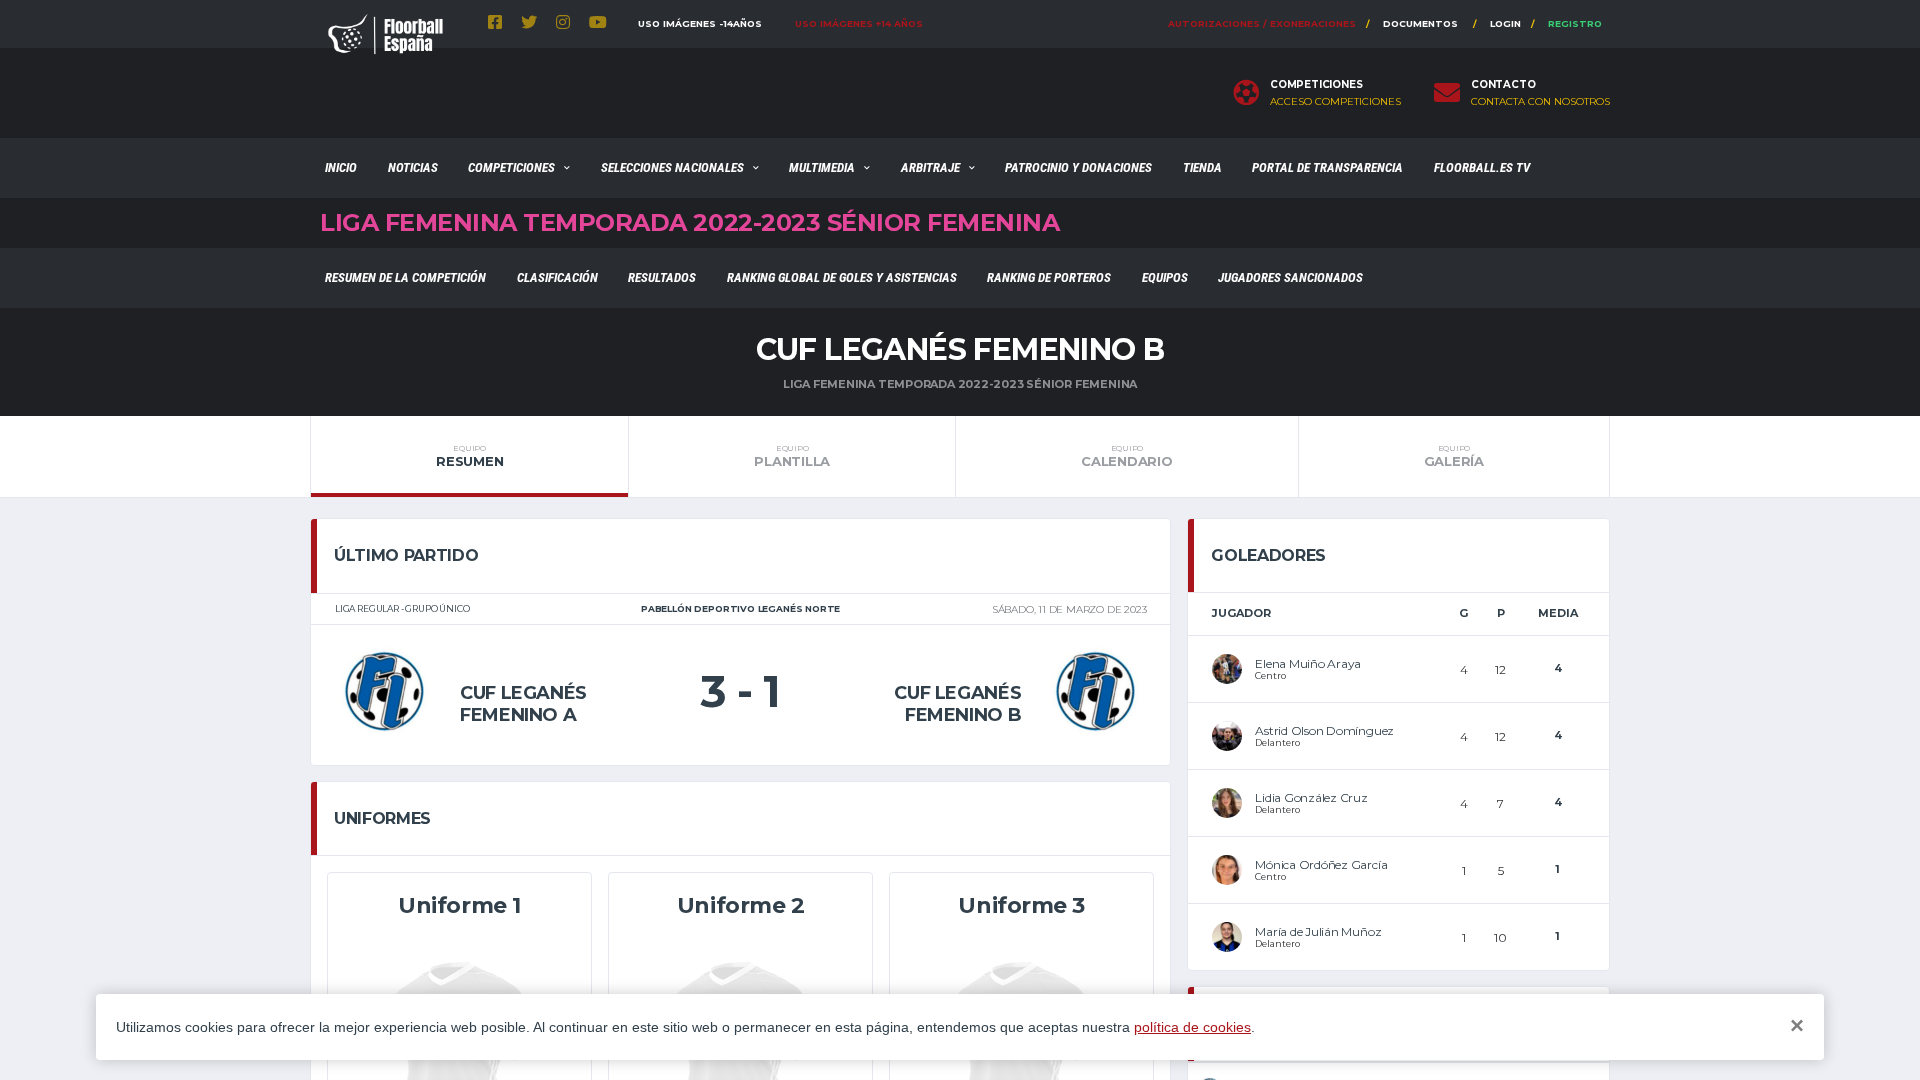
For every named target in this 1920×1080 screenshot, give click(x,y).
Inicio (341, 167)
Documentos (1420, 23)
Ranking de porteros (1049, 277)
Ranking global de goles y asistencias (842, 277)
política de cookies (1192, 1027)
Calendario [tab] (1126, 456)
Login (1505, 23)
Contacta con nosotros (1540, 102)
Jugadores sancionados (1290, 277)
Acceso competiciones (1335, 102)
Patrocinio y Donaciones (1078, 167)
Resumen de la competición (405, 277)
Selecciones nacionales (672, 167)
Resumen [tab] (469, 456)
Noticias (413, 167)
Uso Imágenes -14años (700, 23)
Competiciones (511, 167)
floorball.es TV (1482, 167)
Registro (1575, 23)
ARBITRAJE (930, 167)
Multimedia (822, 167)
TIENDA (1202, 167)
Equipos (1165, 277)
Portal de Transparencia (1327, 167)
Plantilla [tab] (792, 456)
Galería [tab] (1454, 456)
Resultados (662, 277)
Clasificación (557, 277)
